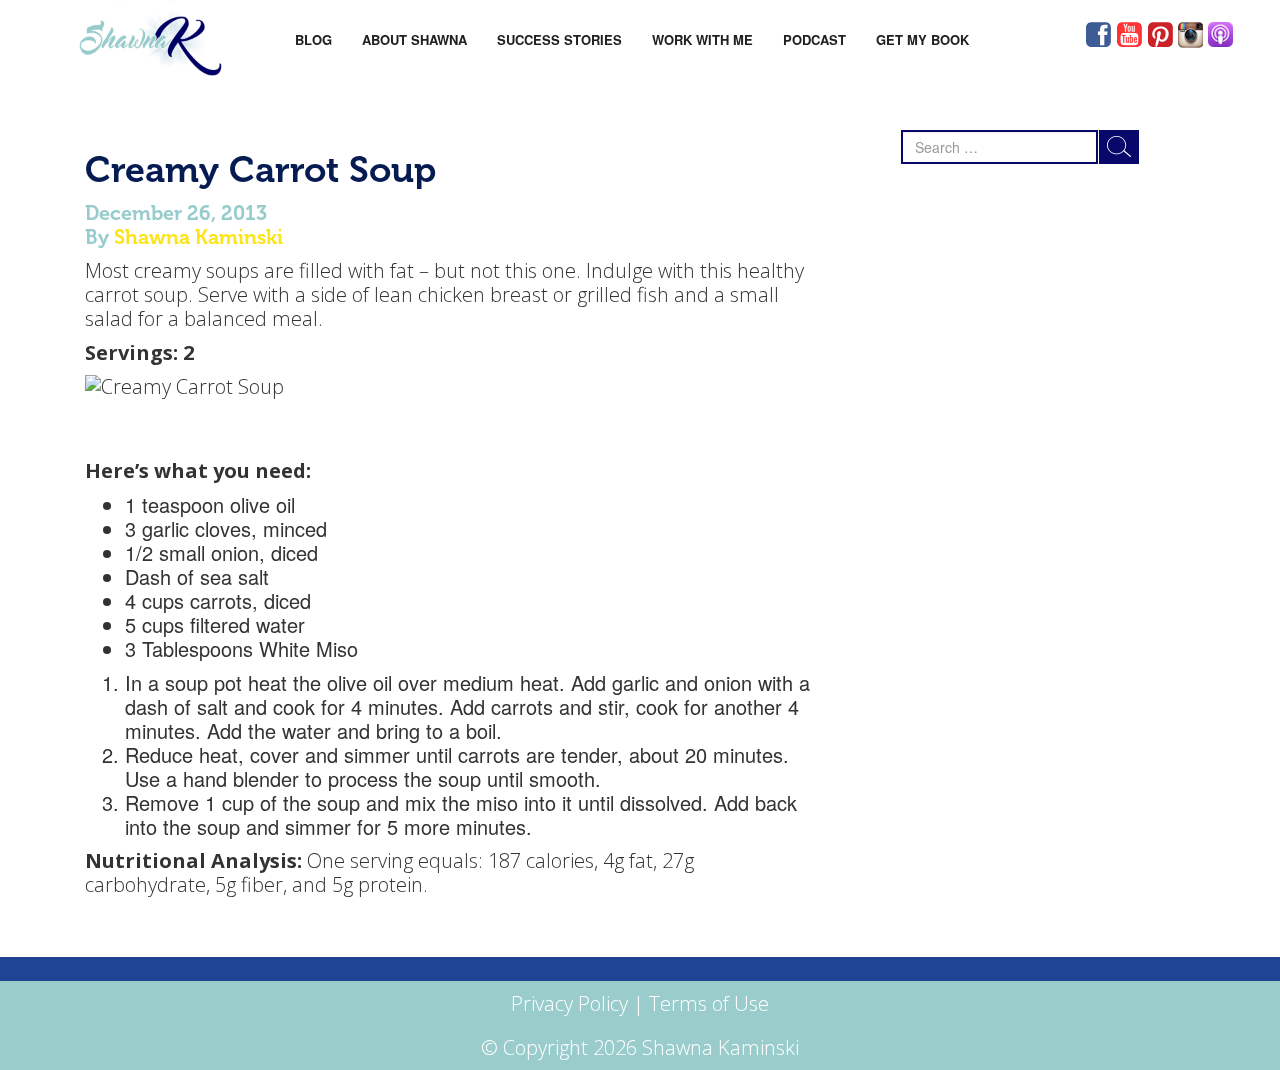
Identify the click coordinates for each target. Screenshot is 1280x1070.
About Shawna (414, 39)
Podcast (814, 39)
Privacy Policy (569, 1003)
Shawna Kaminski (198, 237)
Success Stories (559, 39)
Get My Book (922, 39)
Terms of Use (709, 1003)
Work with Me (702, 39)
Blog (313, 39)
